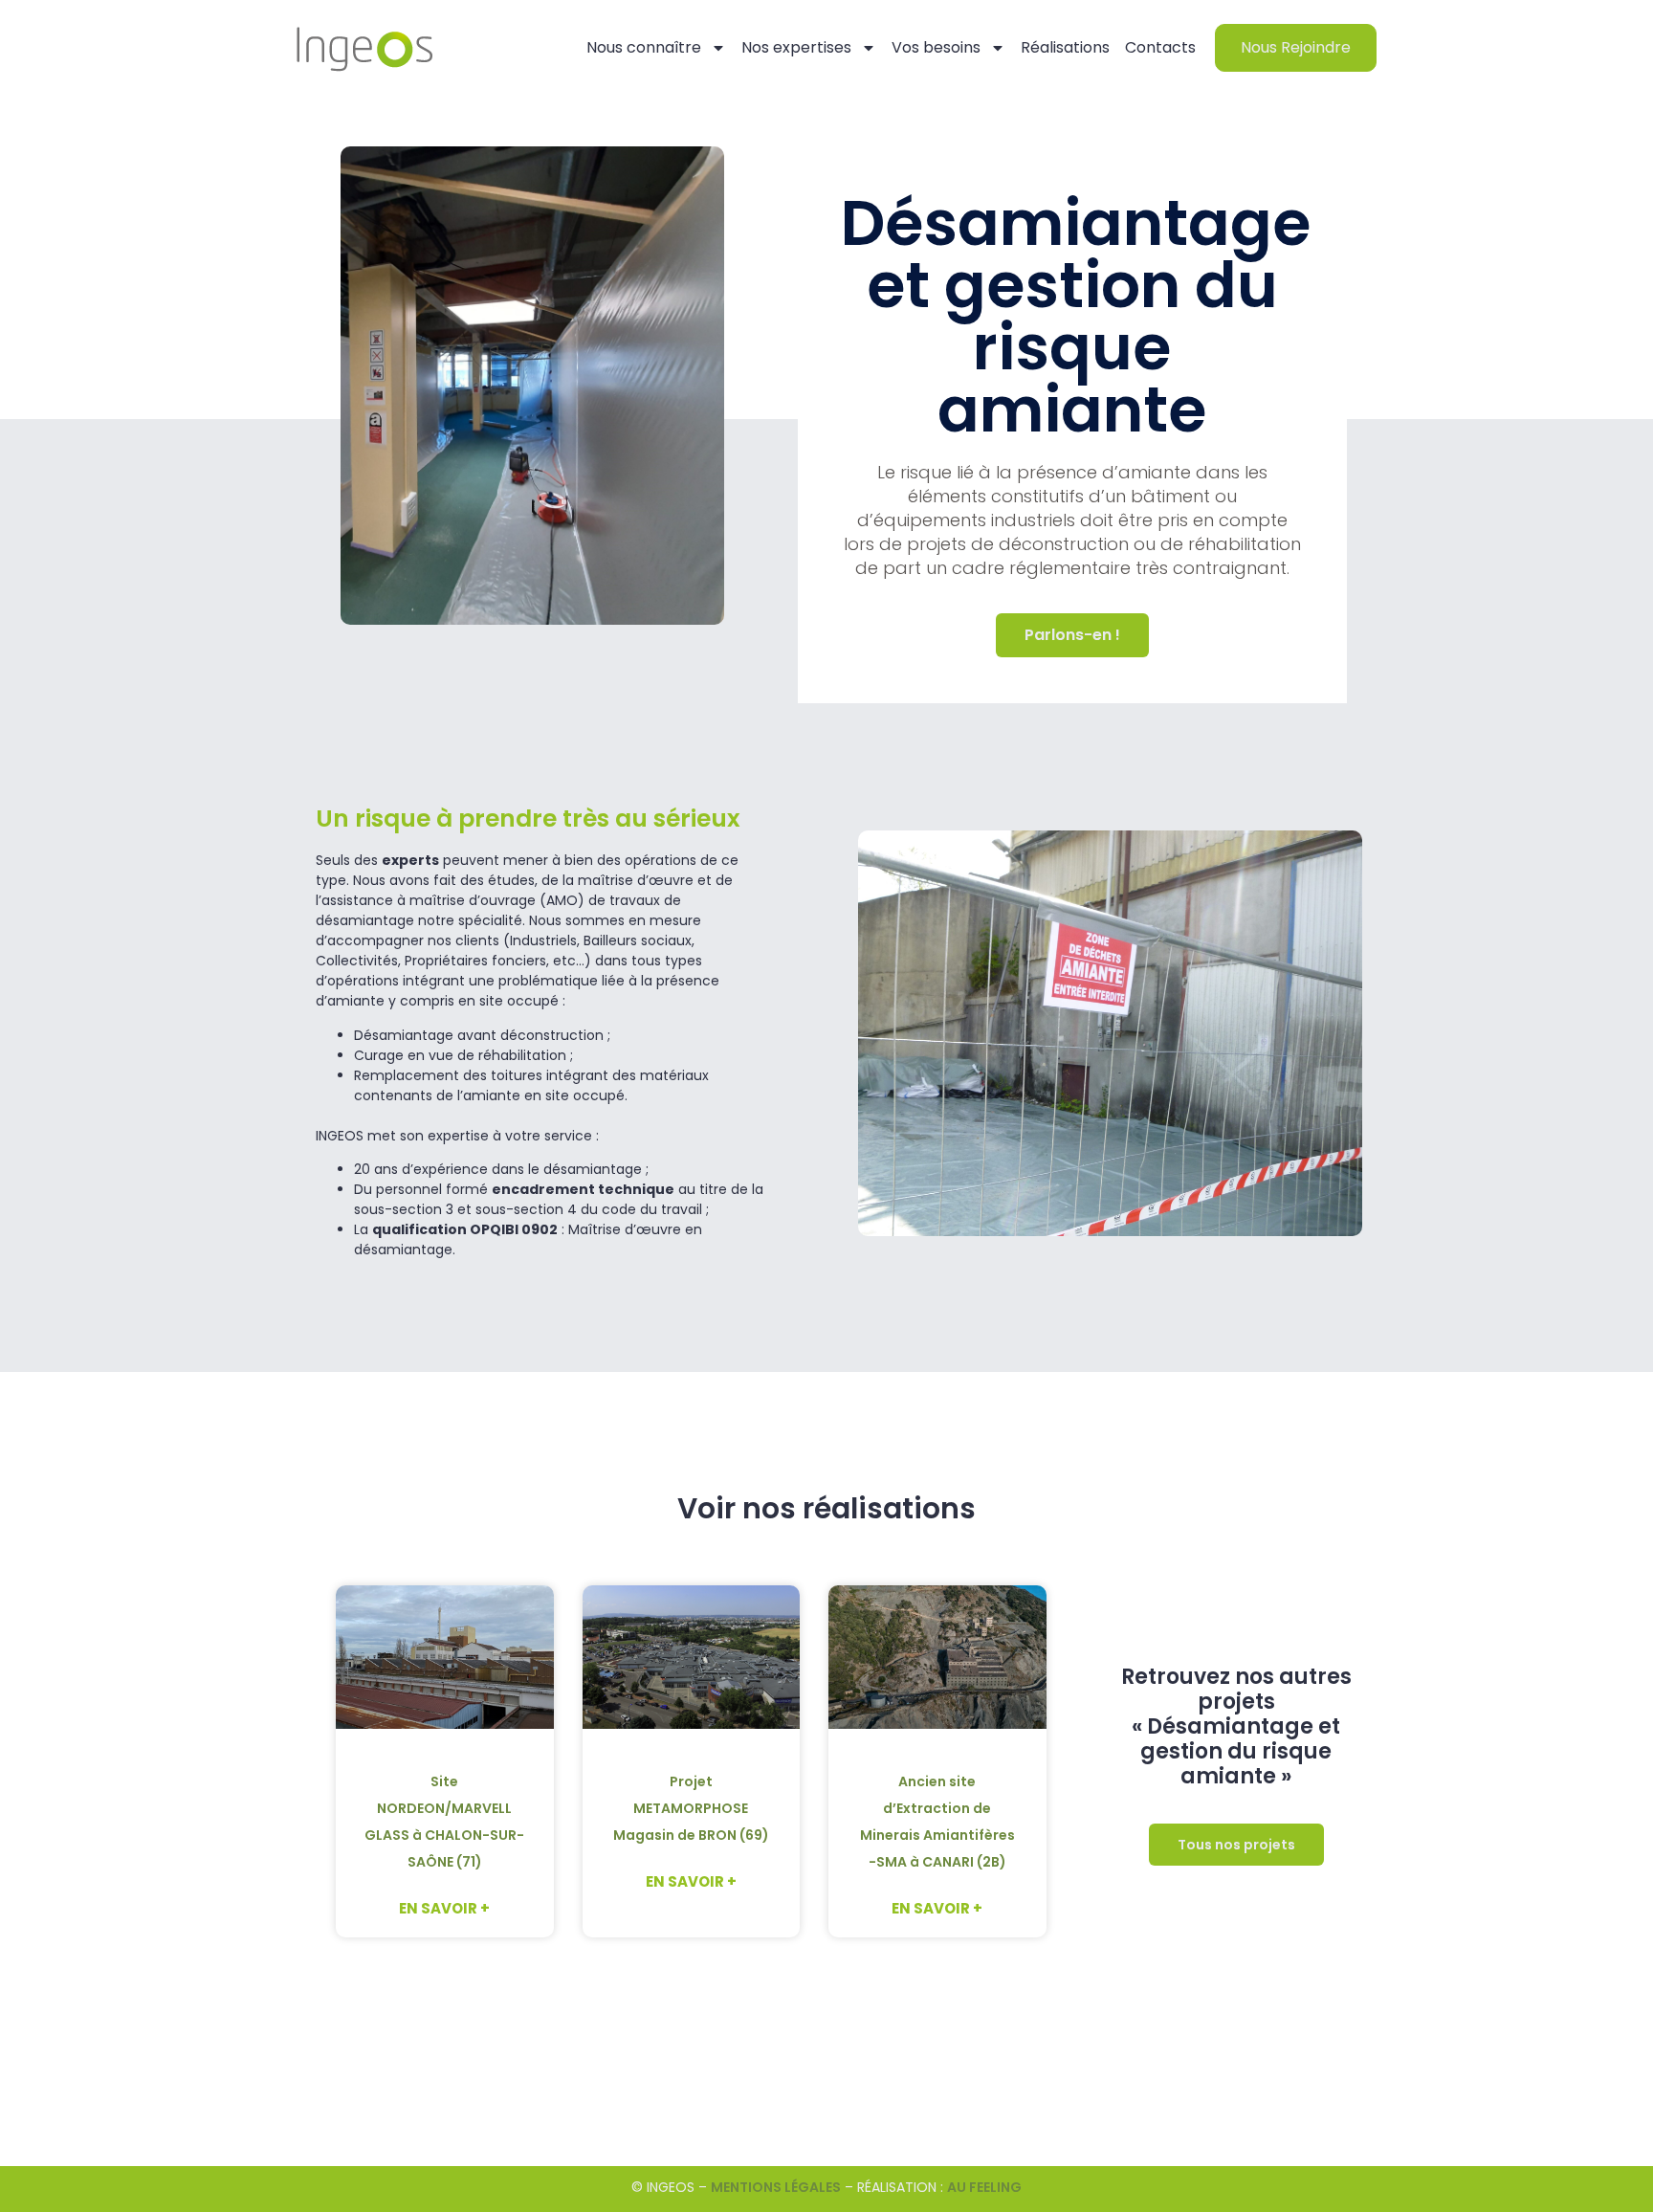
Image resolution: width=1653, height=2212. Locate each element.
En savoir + (444, 1908)
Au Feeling (984, 2187)
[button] (1236, 1845)
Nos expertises (796, 47)
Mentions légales (776, 2187)
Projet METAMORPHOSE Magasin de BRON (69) (691, 1808)
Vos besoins (936, 47)
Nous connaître (644, 47)
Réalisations (1065, 47)
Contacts (1160, 47)
